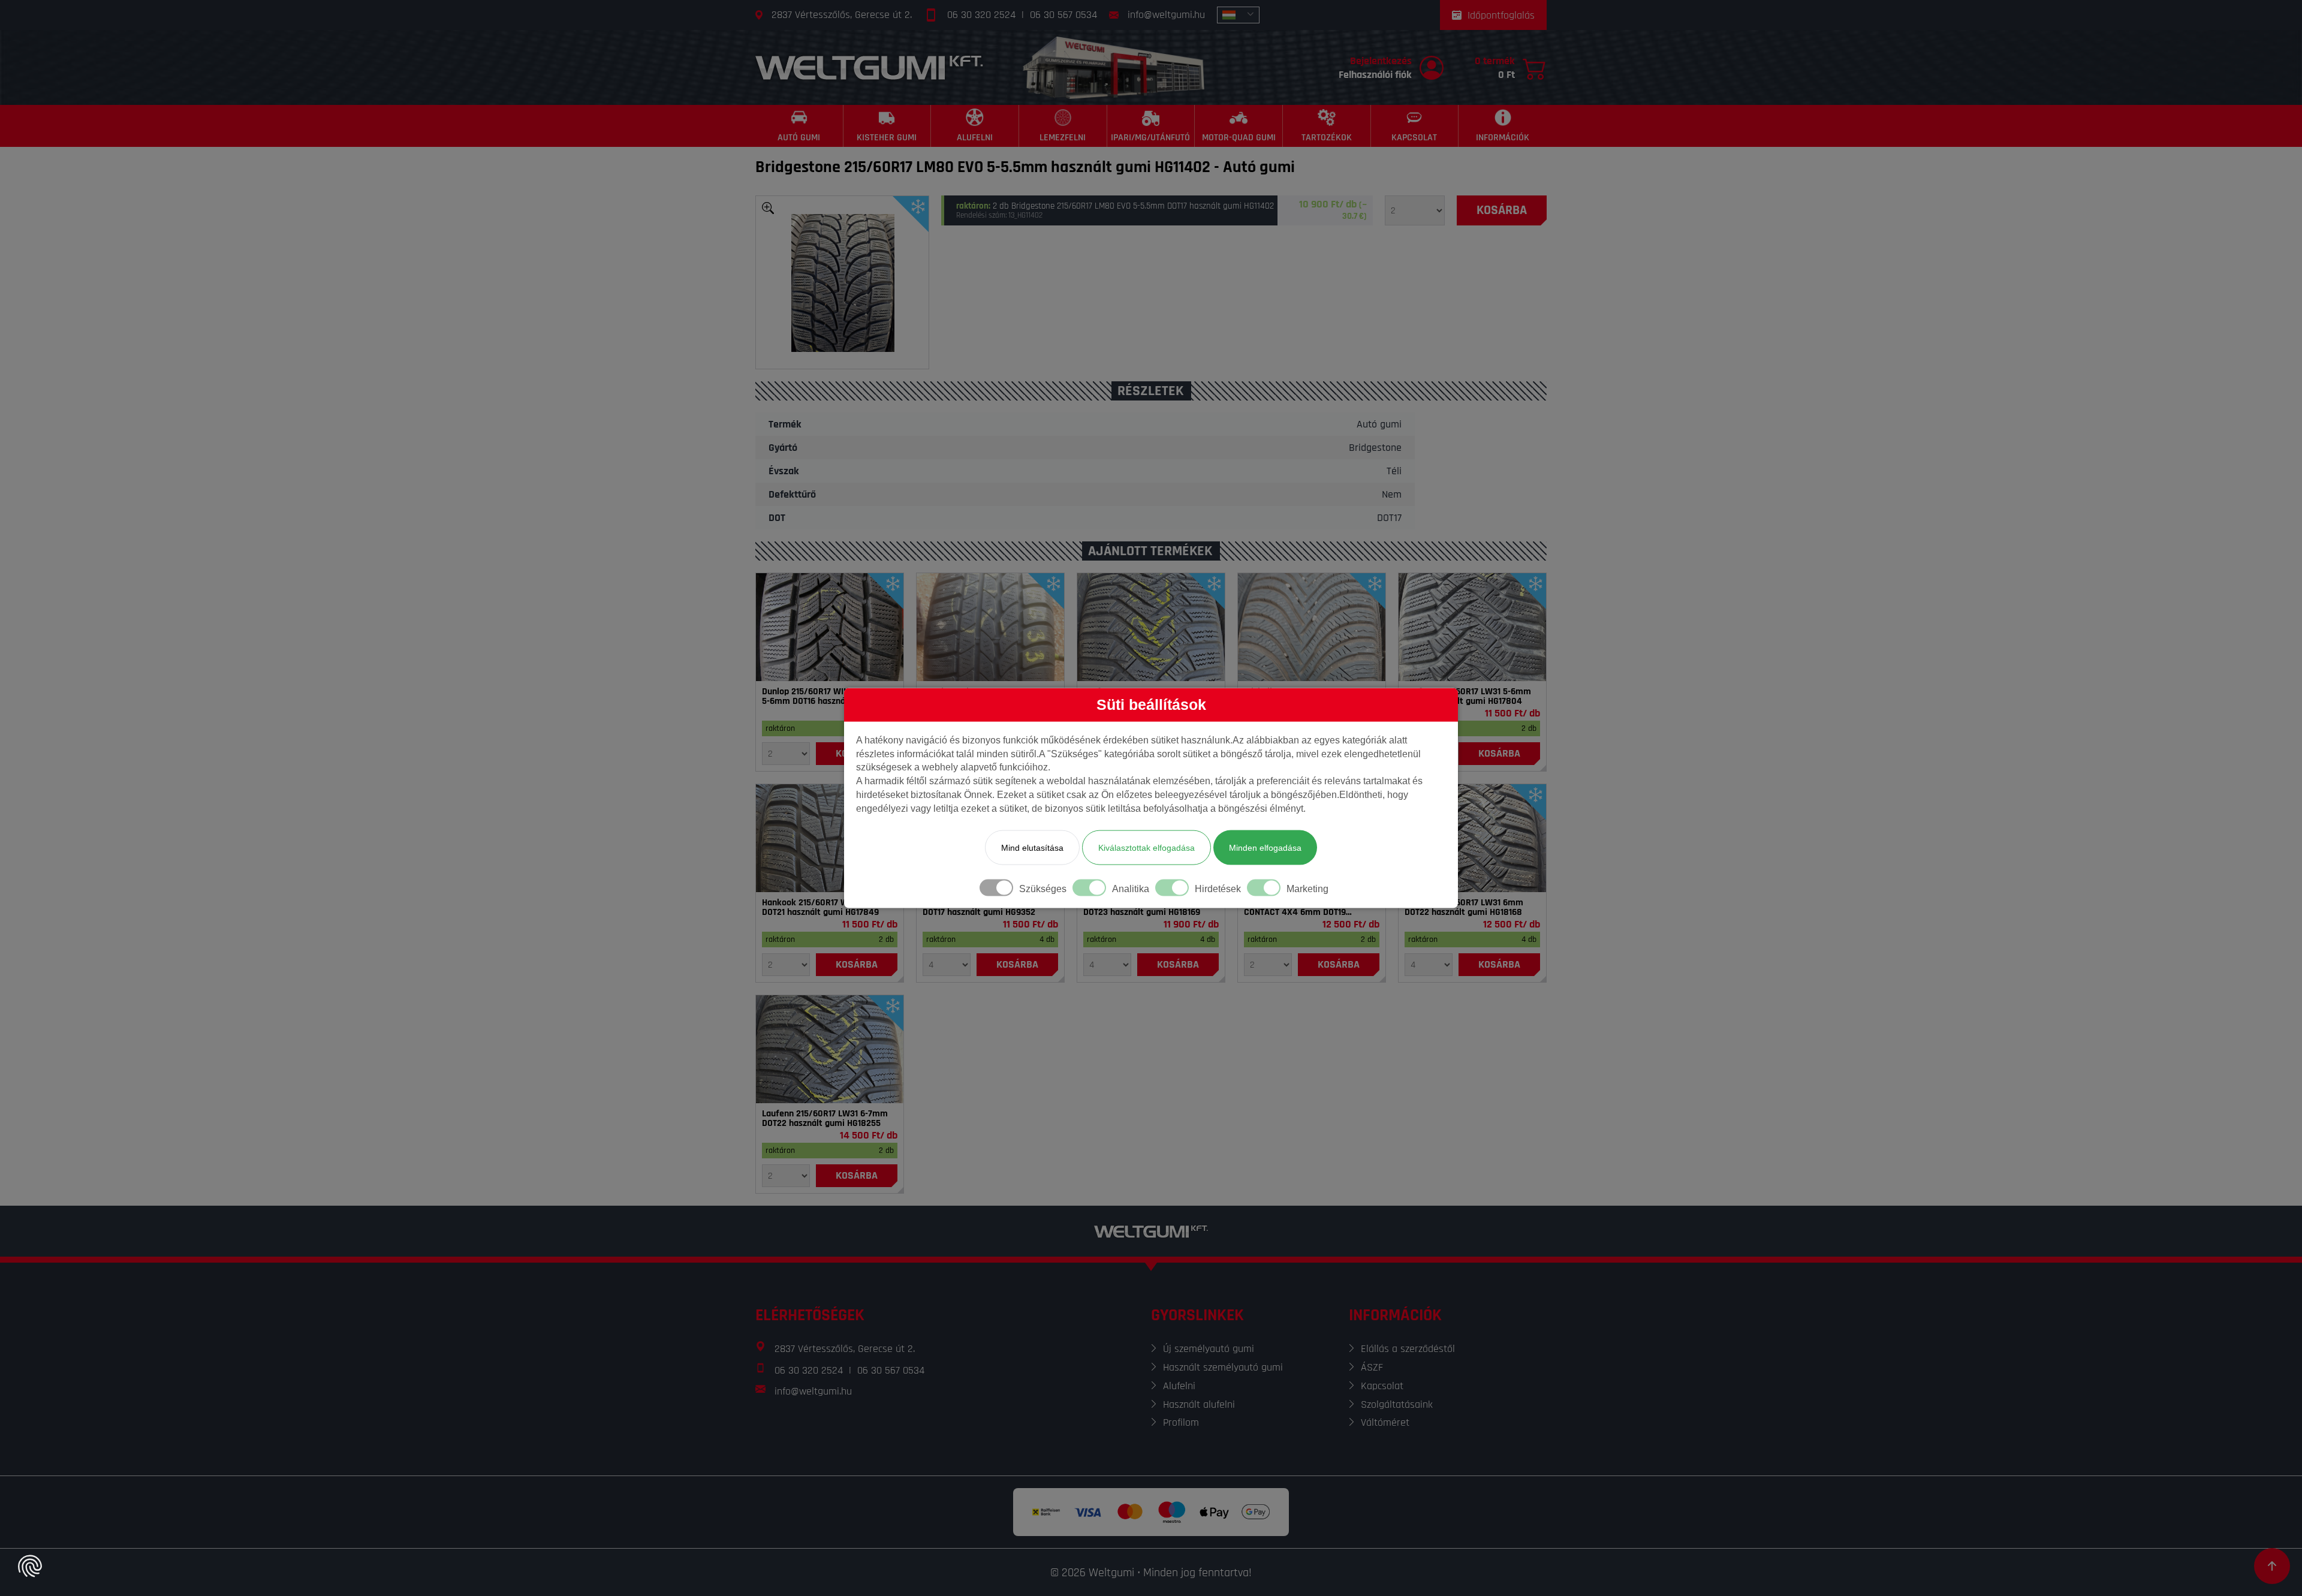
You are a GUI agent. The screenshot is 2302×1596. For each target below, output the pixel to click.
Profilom (1181, 1422)
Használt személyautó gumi (1223, 1367)
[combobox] (1238, 15)
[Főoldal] (869, 67)
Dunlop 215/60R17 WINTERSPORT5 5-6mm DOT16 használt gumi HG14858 (828, 697)
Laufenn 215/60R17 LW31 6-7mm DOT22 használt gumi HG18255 (825, 1119)
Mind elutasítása (1032, 847)
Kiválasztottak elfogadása (1147, 847)
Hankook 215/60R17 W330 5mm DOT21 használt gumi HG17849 (824, 908)
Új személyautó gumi (1209, 1349)
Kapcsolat (1382, 1386)
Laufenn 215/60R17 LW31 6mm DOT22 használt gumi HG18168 (1464, 908)
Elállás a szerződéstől (1408, 1349)
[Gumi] (830, 627)
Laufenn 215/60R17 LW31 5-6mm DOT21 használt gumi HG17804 (1468, 697)
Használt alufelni (1199, 1404)
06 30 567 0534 (1063, 15)
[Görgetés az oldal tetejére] (2272, 1566)
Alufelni (1179, 1386)
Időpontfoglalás (1501, 15)
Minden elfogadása (1265, 847)
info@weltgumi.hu (1166, 15)
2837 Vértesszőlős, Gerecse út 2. (842, 15)
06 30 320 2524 (981, 15)
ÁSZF (1372, 1367)
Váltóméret (1385, 1422)
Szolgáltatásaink (1397, 1404)
